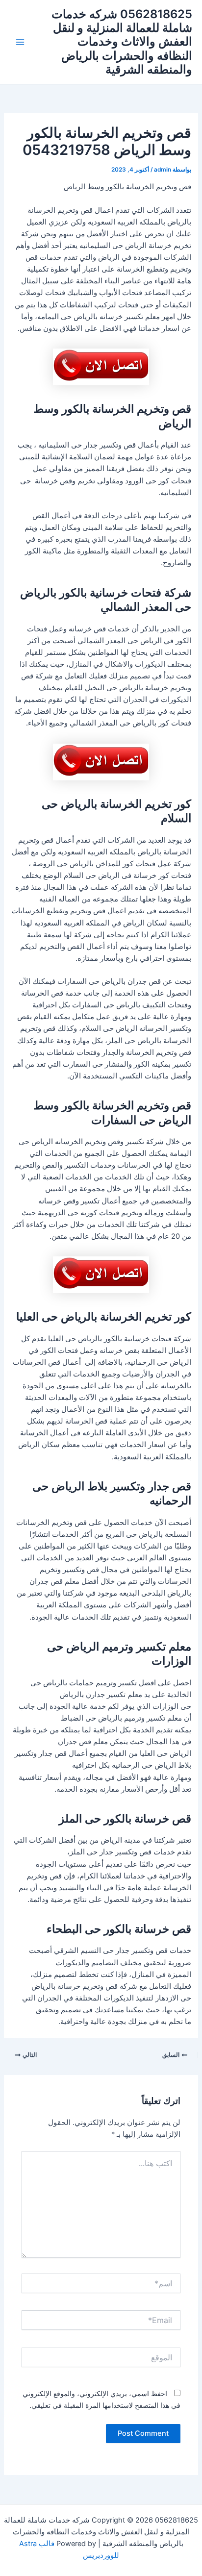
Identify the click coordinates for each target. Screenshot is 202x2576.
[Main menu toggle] (20, 42)
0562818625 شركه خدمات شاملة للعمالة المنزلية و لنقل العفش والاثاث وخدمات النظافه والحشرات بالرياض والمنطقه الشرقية (122, 42)
